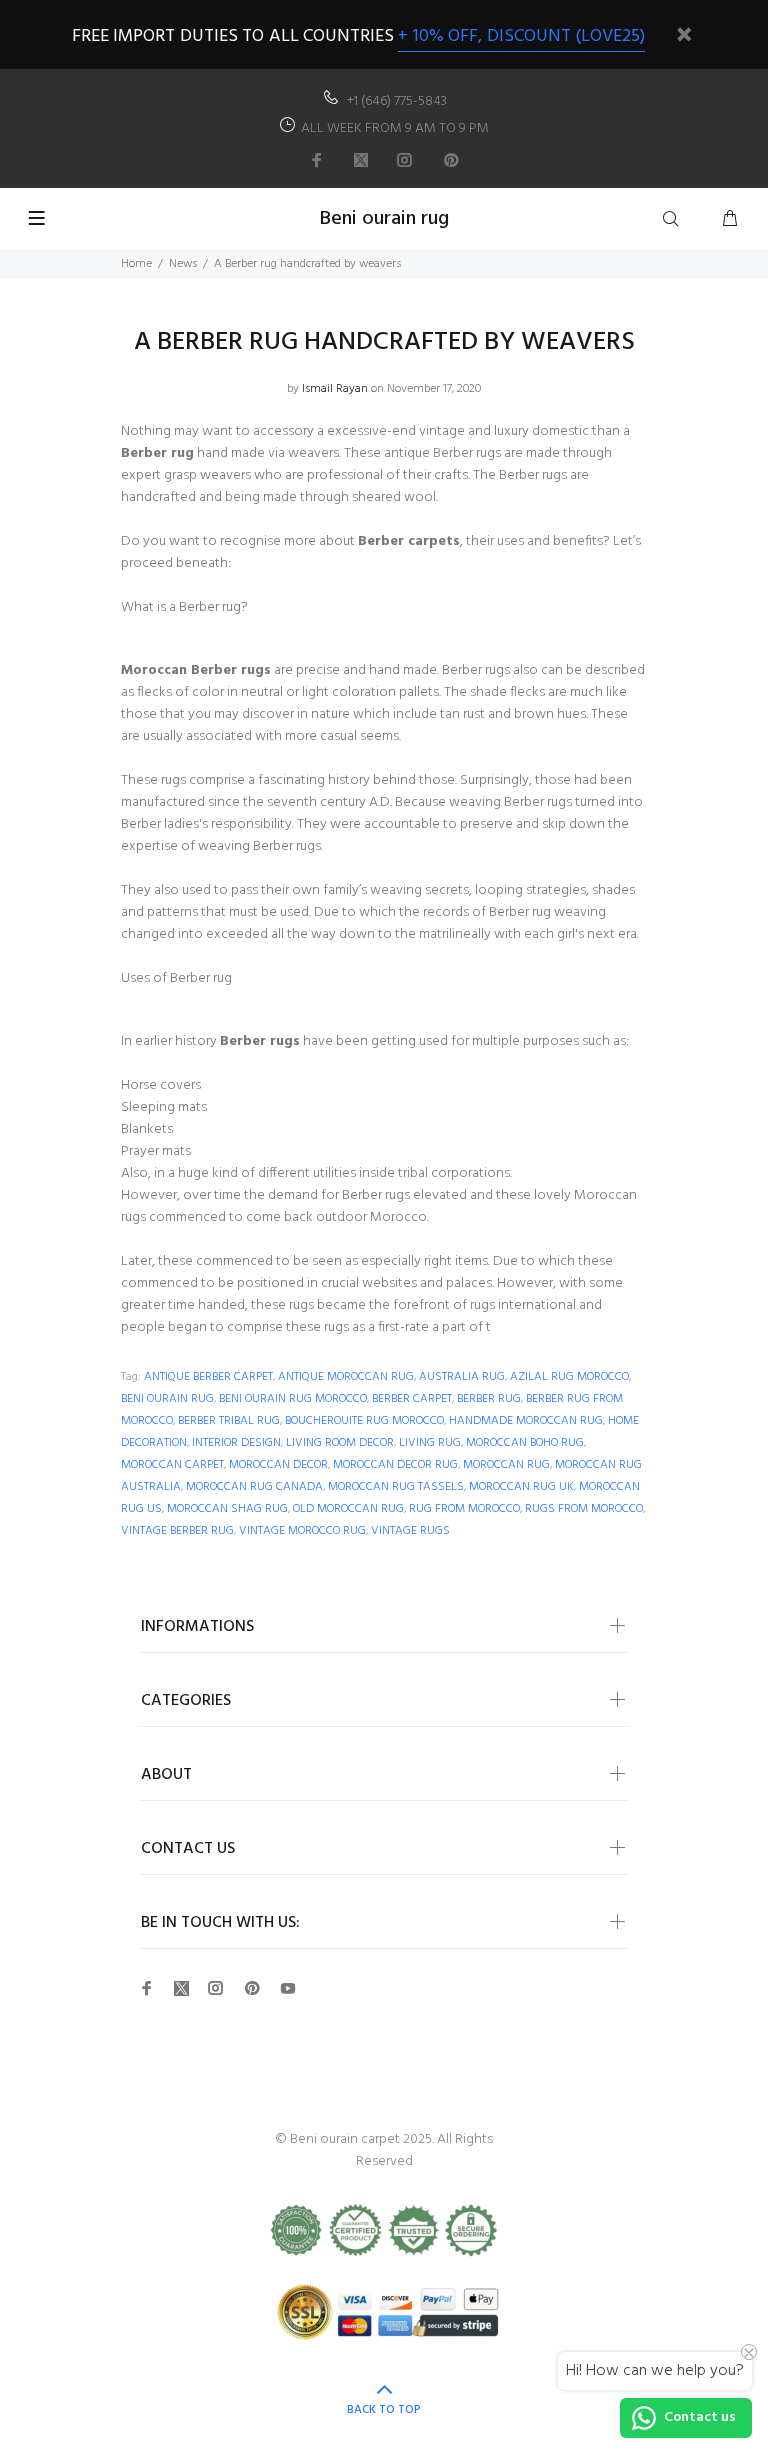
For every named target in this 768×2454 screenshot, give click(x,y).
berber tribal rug (229, 1421)
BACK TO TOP (384, 2410)
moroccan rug (506, 1465)
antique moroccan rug (346, 1377)
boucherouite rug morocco (364, 1421)
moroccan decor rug (395, 1465)
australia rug (462, 1377)
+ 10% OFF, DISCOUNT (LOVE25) (521, 36)
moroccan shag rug (227, 1509)
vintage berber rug (177, 1531)
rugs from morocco (584, 1509)
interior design (236, 1443)
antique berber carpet (208, 1377)
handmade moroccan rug (526, 1421)
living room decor (340, 1443)
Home (136, 264)
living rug (430, 1443)
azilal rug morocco (569, 1377)
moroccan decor (278, 1465)
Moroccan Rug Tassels (396, 1487)
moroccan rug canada (254, 1487)
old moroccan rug (348, 1509)
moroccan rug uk (521, 1487)
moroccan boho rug (525, 1443)
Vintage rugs (410, 1531)
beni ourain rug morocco (293, 1399)
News (183, 264)
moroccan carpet (172, 1465)
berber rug (489, 1399)
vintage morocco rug (302, 1531)
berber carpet (412, 1399)
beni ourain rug (167, 1399)
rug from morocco (464, 1509)
